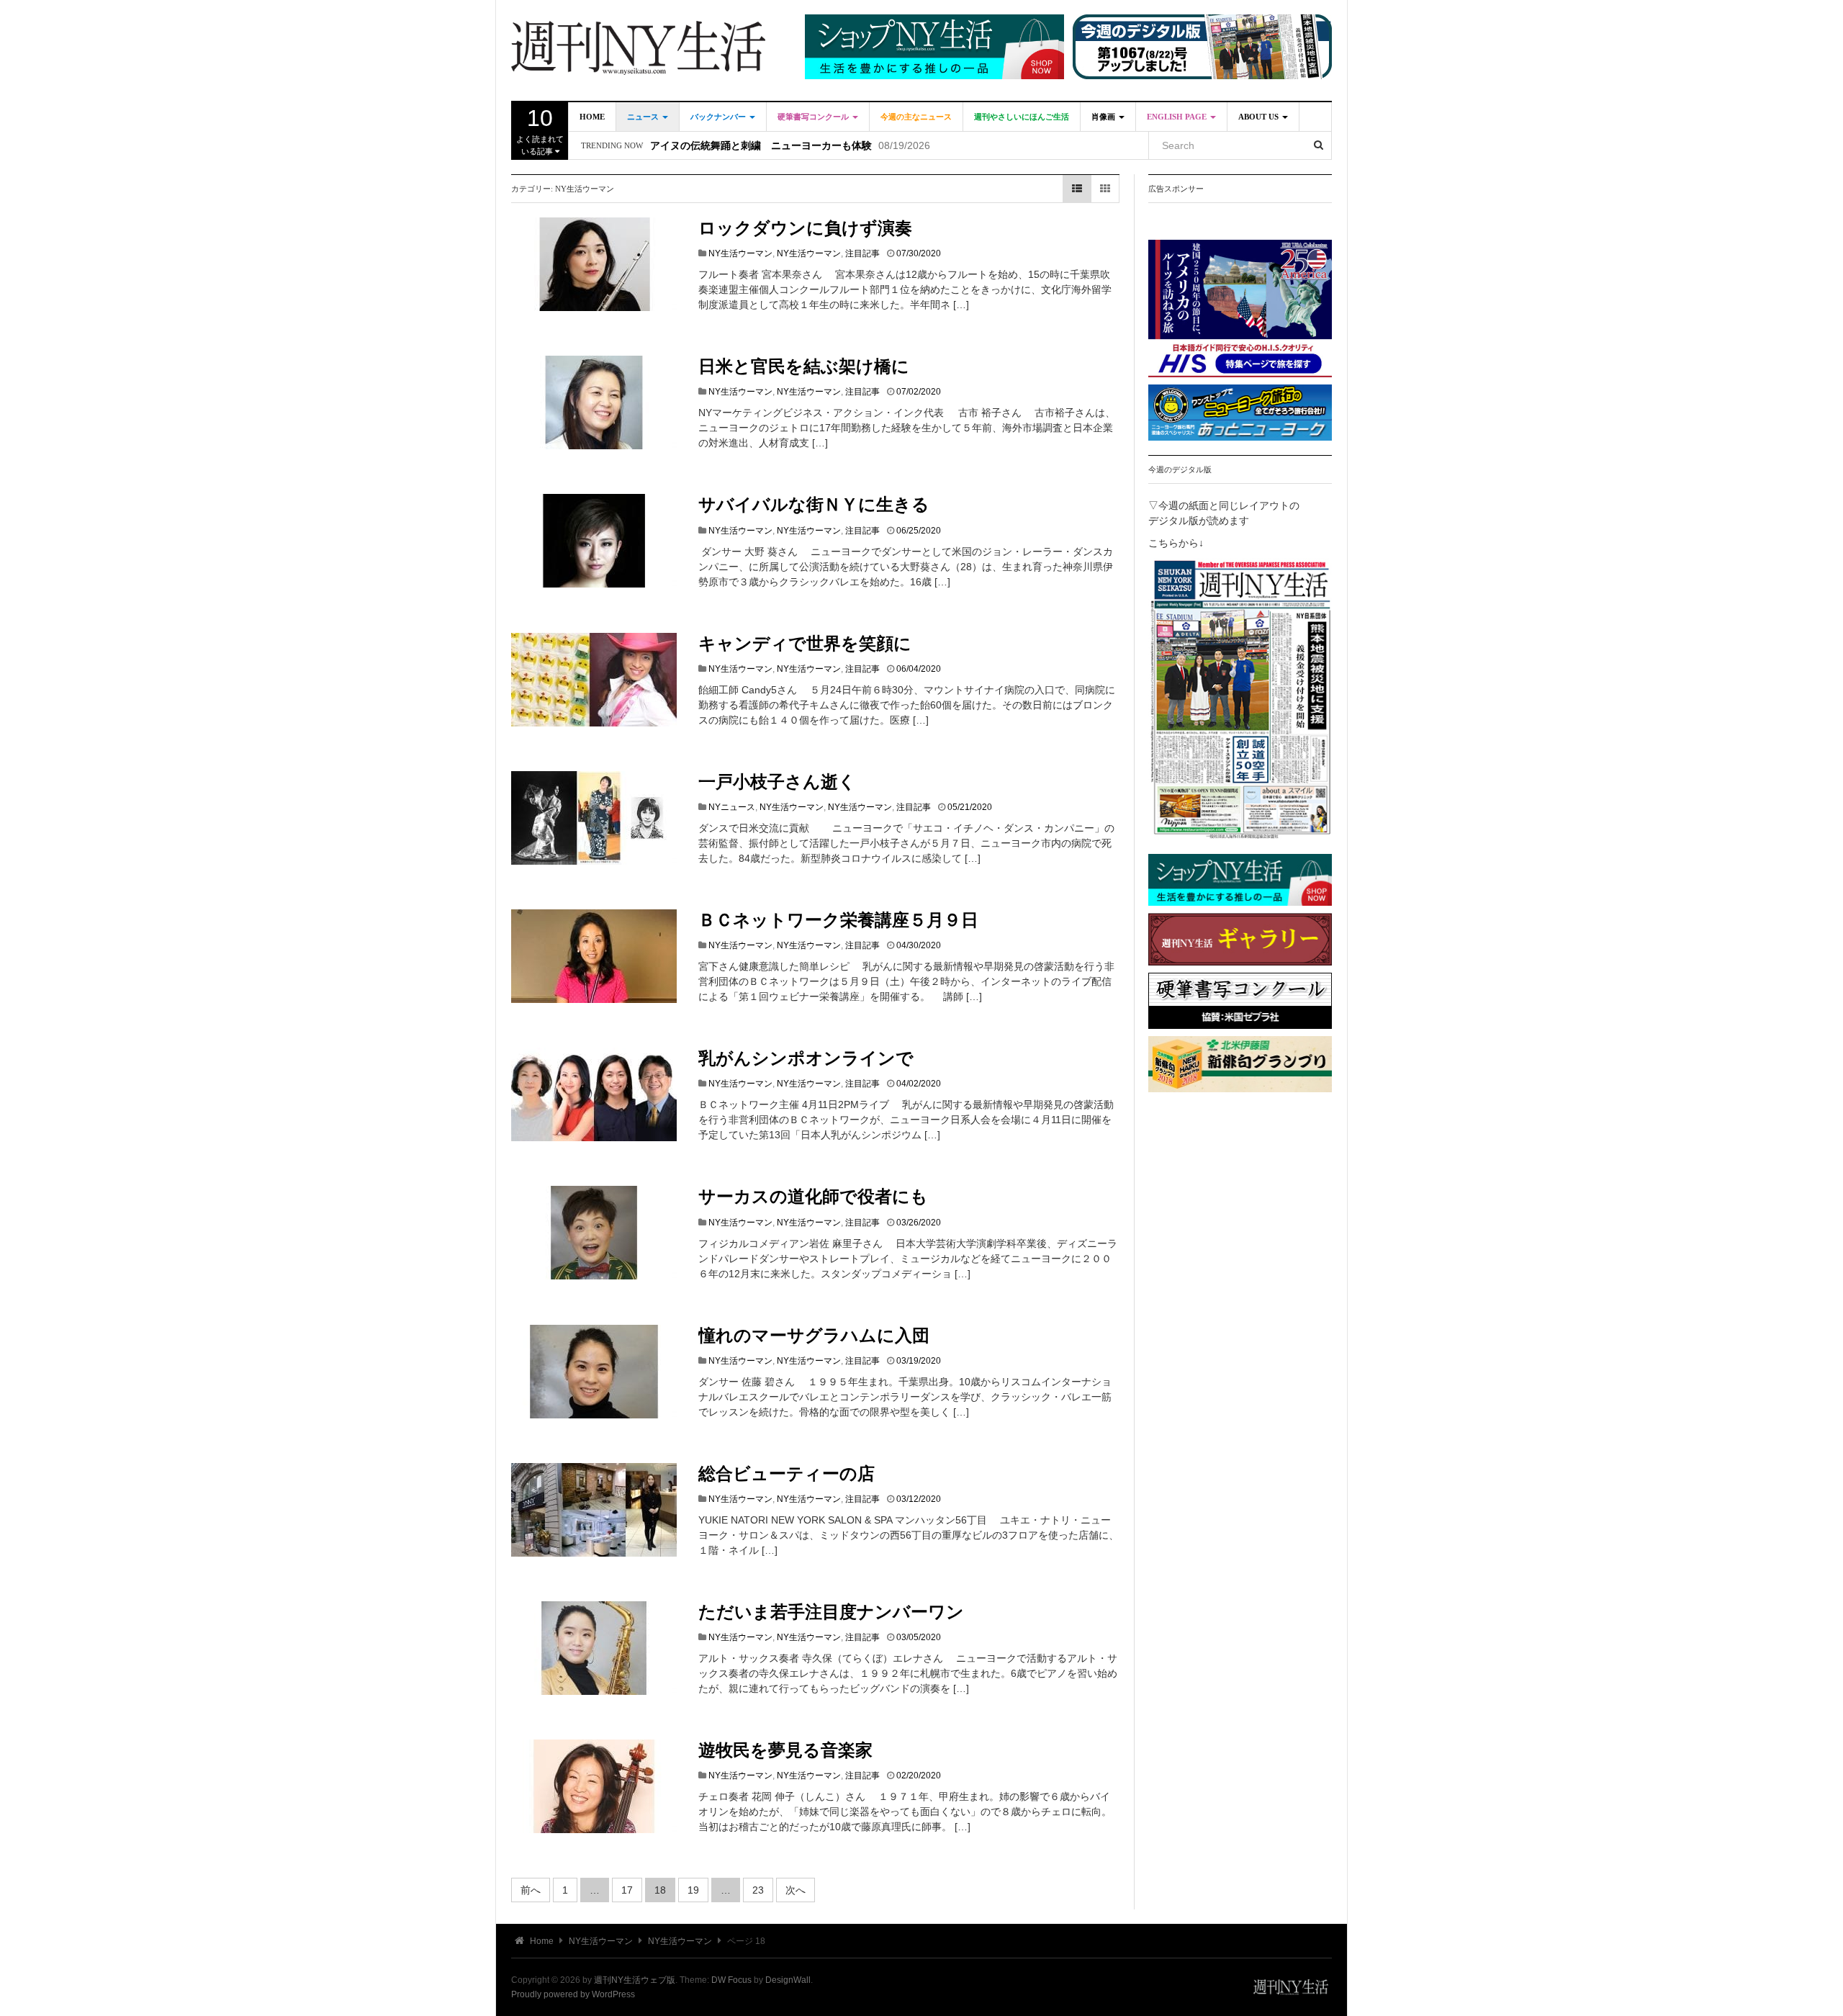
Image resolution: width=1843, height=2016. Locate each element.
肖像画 (1104, 117)
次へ (796, 1890)
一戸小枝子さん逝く (777, 782)
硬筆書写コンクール (814, 117)
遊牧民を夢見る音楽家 (785, 1750)
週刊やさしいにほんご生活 (1022, 117)
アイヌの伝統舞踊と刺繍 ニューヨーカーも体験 (761, 146)
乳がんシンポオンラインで (806, 1058)
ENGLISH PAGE (1178, 117)
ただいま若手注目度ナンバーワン (831, 1612)
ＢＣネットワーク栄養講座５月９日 (838, 920)
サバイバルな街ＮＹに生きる (814, 505)
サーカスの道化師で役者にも (813, 1197)
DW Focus (731, 1980)
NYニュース (732, 807)
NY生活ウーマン (740, 253)
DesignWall (788, 1980)
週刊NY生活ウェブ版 (635, 1980)
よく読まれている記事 (540, 130)
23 (758, 1890)
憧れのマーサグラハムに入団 (814, 1336)
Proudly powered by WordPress (573, 1994)
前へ (531, 1890)
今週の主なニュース (916, 117)
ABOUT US (1260, 117)
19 (693, 1890)
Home (592, 117)
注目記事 (862, 253)
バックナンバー (719, 117)
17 (627, 1890)
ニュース (644, 117)
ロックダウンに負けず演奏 (805, 228)
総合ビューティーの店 (787, 1474)
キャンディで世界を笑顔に (805, 644)
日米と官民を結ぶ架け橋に (804, 366)
